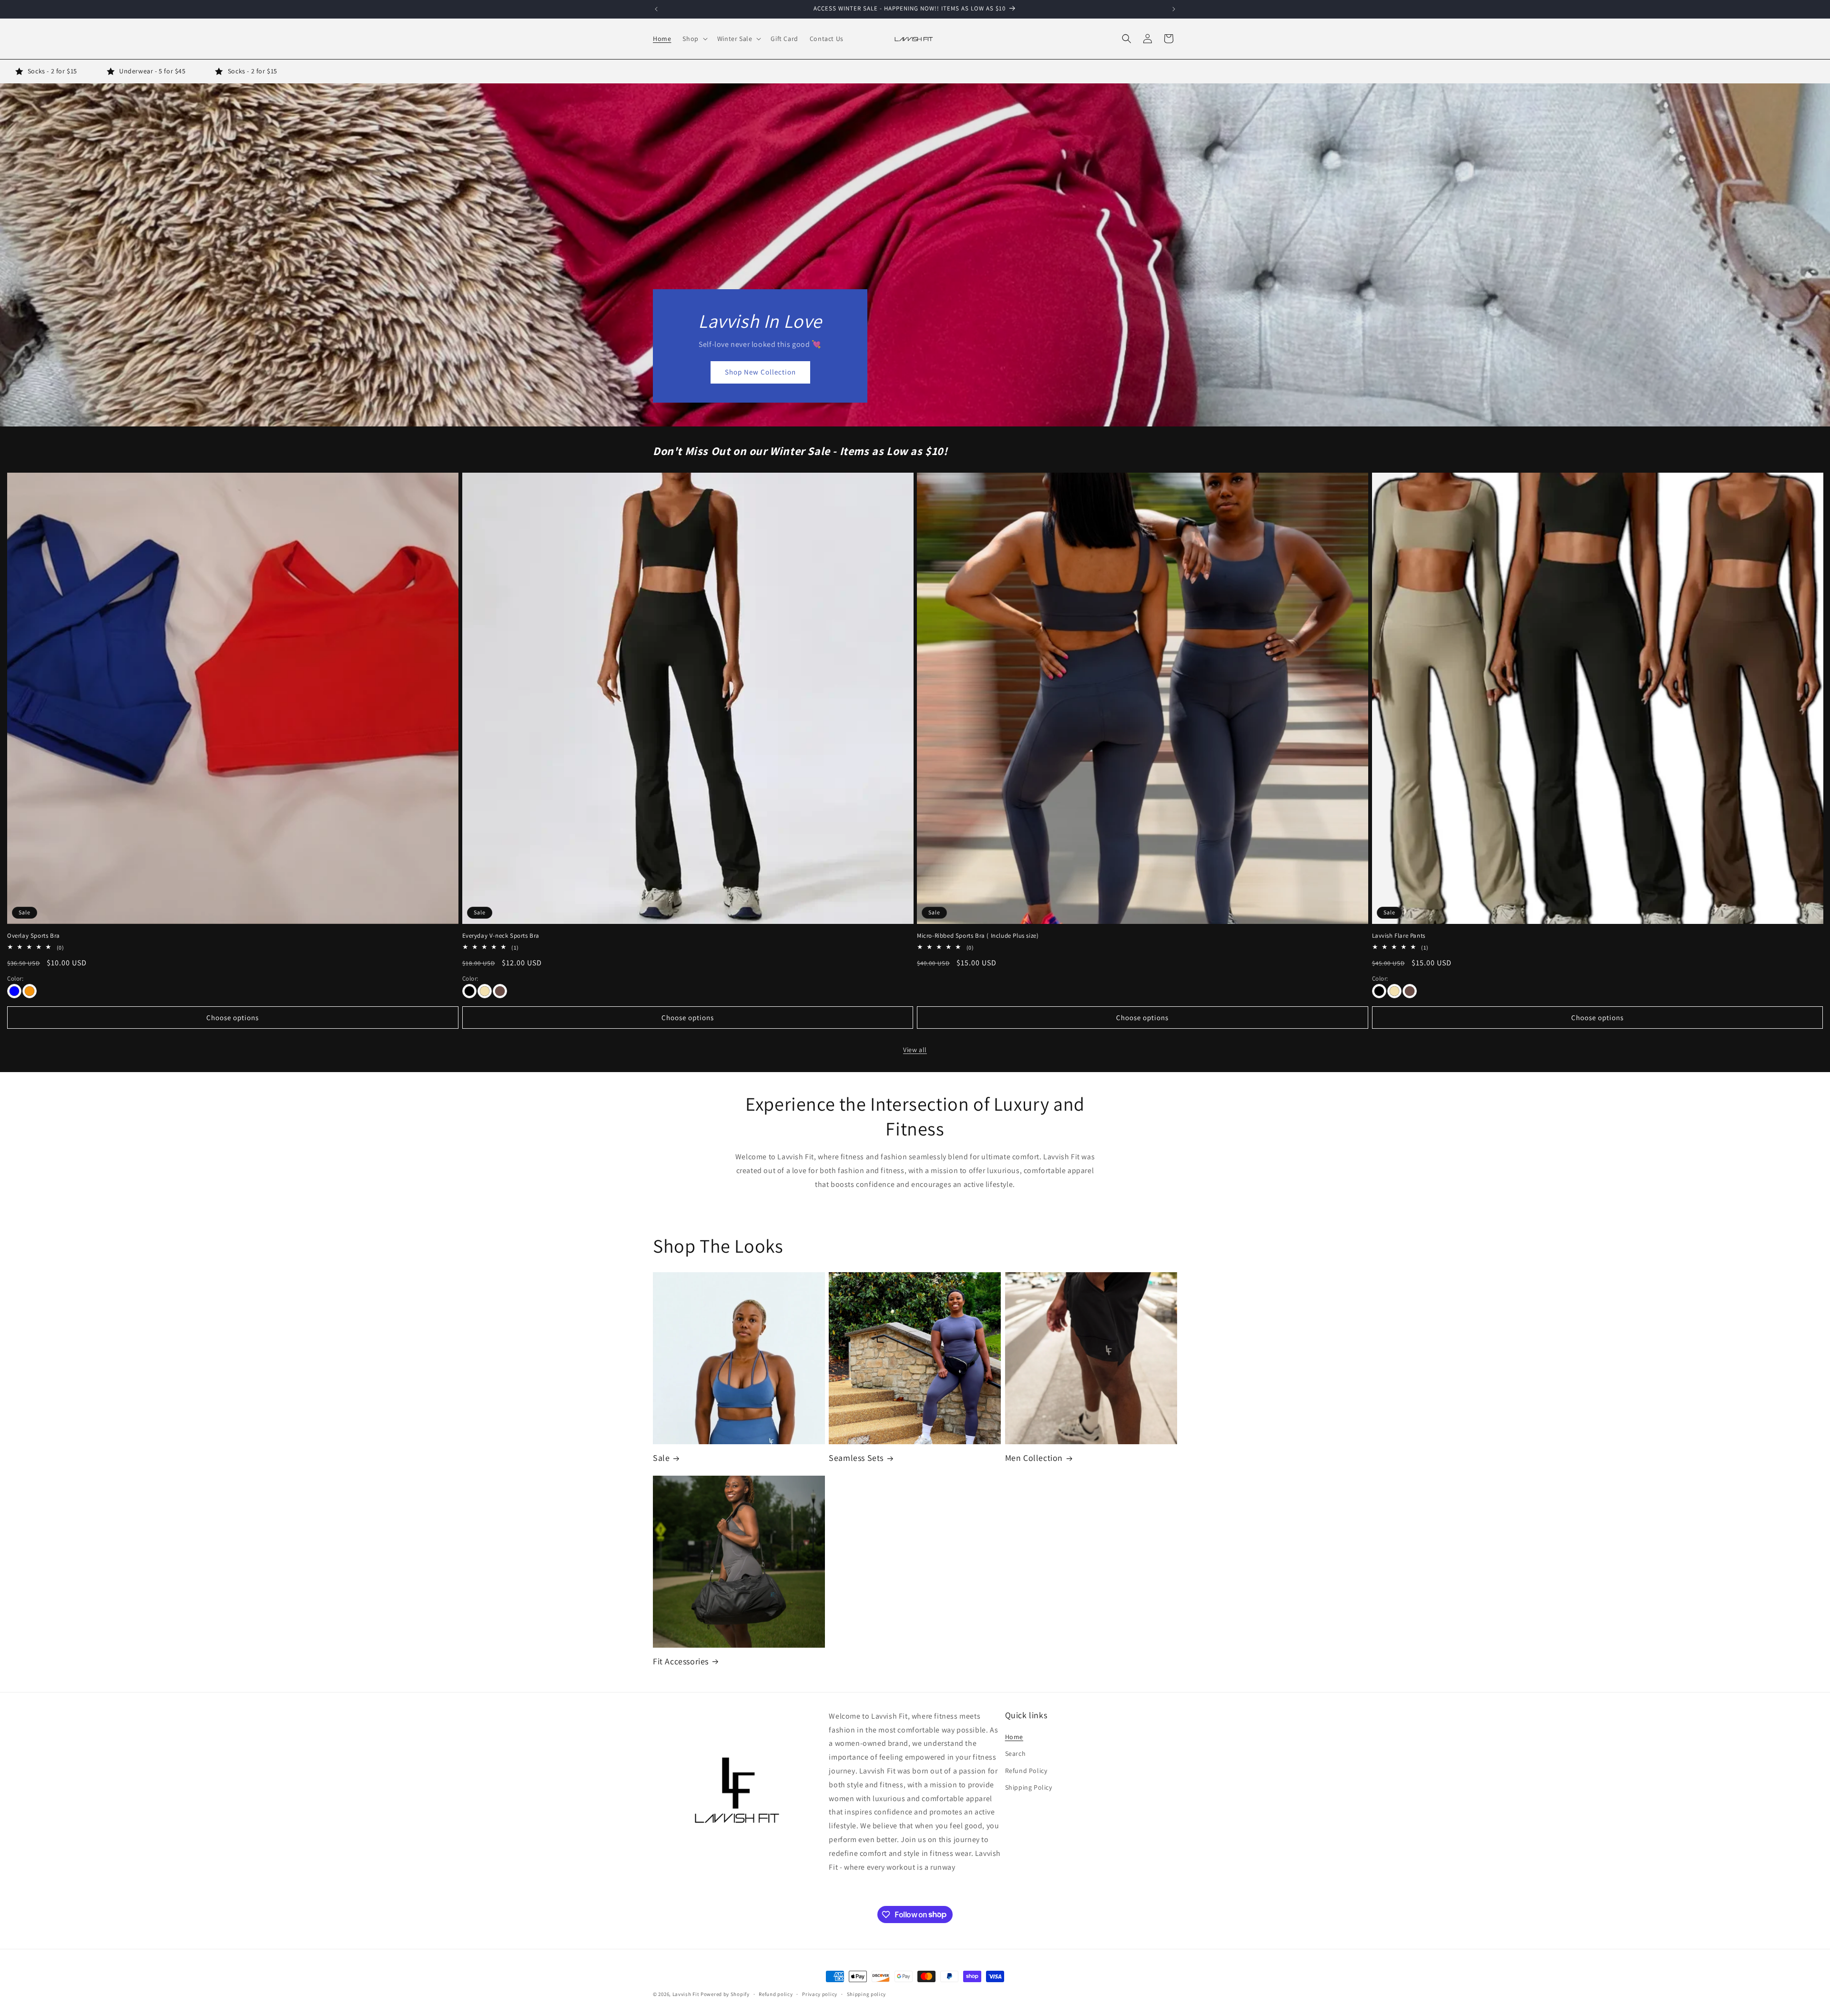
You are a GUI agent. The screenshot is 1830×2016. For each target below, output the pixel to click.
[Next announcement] (1174, 9)
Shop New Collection (760, 372)
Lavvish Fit (686, 1994)
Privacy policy (820, 1994)
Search (1016, 1754)
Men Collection (1034, 1458)
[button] (694, 39)
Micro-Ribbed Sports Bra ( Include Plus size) (978, 935)
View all (915, 1050)
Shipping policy (867, 1994)
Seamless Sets (856, 1458)
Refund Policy (1026, 1771)
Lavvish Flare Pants (1399, 935)
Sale (661, 1458)
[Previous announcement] (656, 9)
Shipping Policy (1029, 1787)
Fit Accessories (681, 1661)
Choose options (233, 1017)
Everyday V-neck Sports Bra (501, 935)
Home (1014, 1737)
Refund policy (776, 1994)
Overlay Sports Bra (34, 935)
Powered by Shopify (725, 1994)
